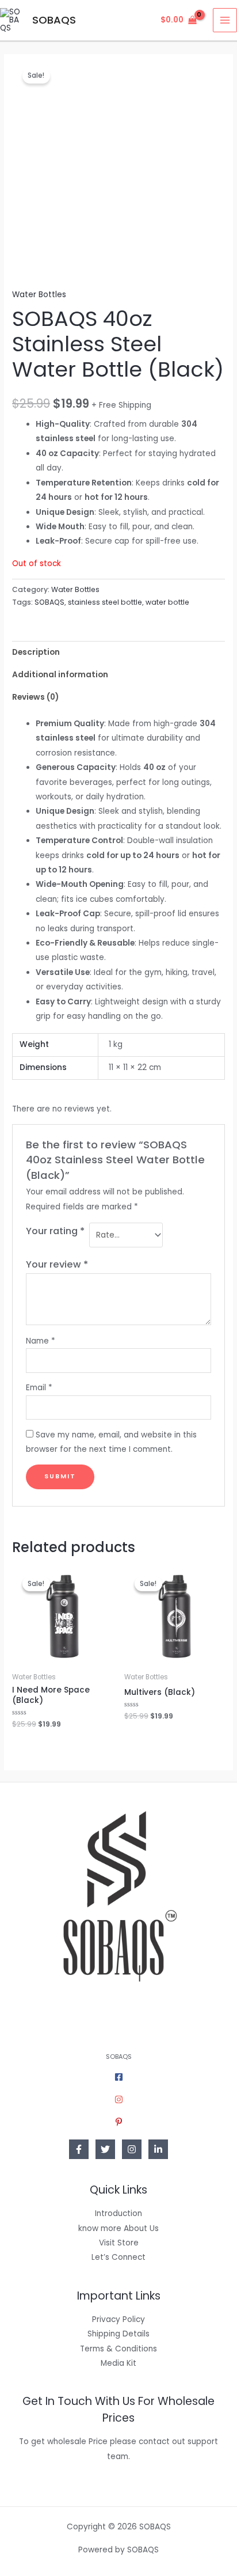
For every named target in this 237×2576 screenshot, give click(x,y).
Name (41, 1341)
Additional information (60, 675)
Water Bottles (39, 295)
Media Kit (118, 2363)
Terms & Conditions (118, 2349)
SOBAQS (54, 20)
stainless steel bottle (105, 602)
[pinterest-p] (119, 2122)
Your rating (55, 1231)
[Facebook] (79, 2149)
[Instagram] (132, 2149)
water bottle (167, 602)
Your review (57, 1264)
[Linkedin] (158, 2149)
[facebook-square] (119, 2077)
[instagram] (119, 2099)
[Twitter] (105, 2149)
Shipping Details (118, 2334)
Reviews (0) (35, 697)
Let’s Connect (118, 2257)
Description (36, 652)
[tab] (118, 652)
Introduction (118, 2213)
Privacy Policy (118, 2319)
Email (39, 1388)
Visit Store (119, 2243)
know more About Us (118, 2228)
